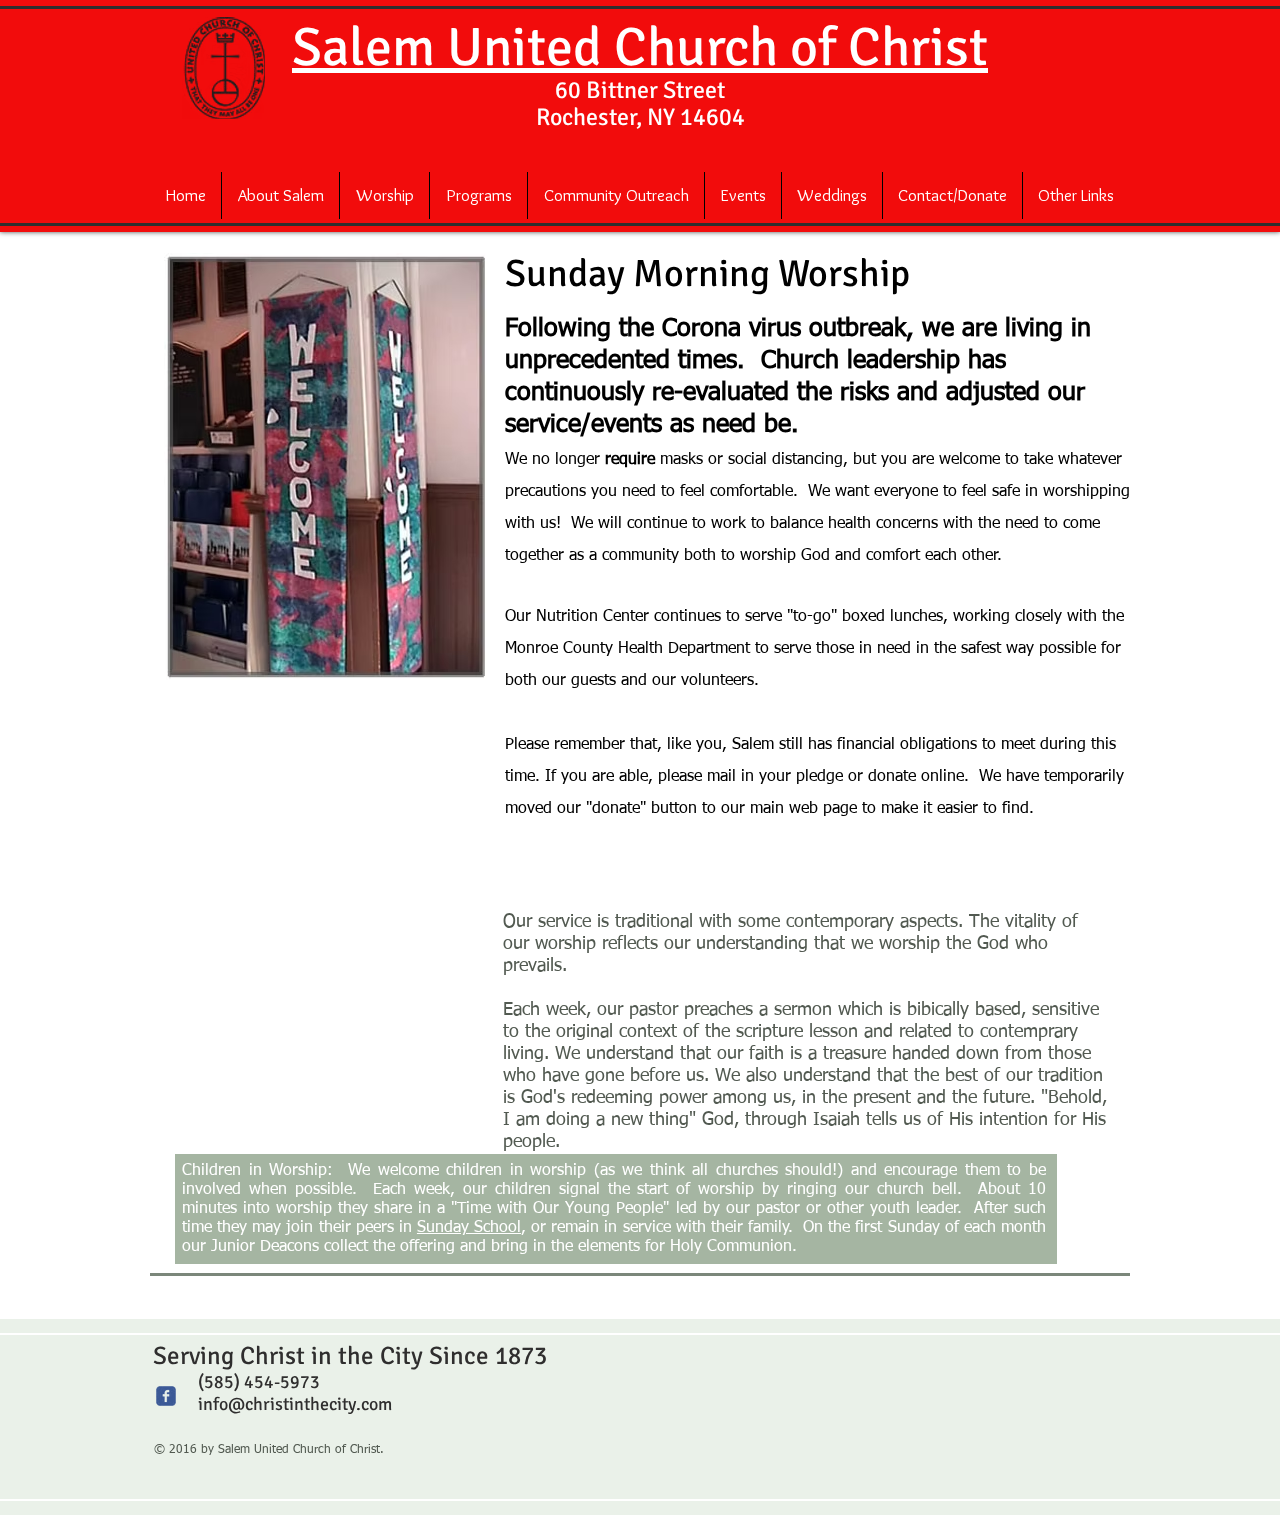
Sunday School (469, 1228)
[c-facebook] (166, 1396)
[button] (280, 195)
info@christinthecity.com (295, 1404)
